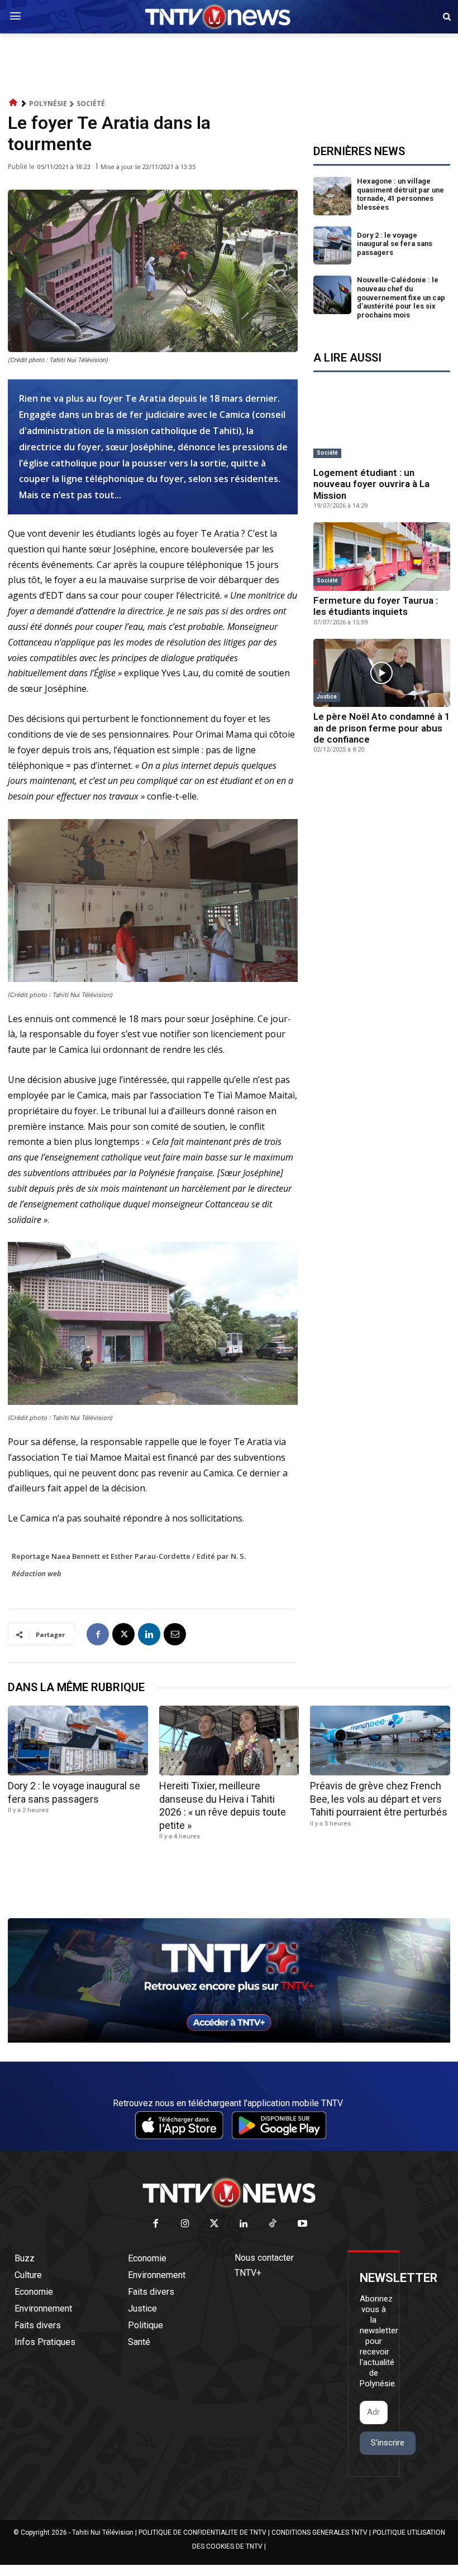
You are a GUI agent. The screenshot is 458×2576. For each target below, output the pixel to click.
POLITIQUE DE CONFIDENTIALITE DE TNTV (202, 2532)
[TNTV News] (229, 2193)
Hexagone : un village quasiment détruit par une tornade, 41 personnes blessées (400, 194)
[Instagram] (185, 2224)
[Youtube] (302, 2224)
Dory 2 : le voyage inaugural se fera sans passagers (395, 244)
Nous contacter (264, 2258)
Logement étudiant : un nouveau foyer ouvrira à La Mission (371, 484)
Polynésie (48, 103)
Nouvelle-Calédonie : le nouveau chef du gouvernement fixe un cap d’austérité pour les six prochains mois (401, 297)
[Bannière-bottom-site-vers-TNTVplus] (229, 2040)
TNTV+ (248, 2273)
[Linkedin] (149, 1634)
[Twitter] (215, 2224)
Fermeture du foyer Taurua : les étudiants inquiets (376, 606)
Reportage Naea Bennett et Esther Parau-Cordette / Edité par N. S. (129, 1556)
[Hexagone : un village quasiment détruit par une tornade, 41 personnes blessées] (333, 196)
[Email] (175, 1634)
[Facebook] (98, 1634)
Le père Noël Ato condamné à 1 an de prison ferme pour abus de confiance (382, 728)
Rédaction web (37, 1573)
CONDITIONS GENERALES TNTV (319, 2532)
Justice (327, 697)
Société (91, 103)
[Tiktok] (273, 2224)
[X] (123, 1634)
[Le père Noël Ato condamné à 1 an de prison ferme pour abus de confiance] (382, 673)
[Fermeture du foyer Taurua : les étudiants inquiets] (382, 557)
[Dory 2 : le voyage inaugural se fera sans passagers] (333, 246)
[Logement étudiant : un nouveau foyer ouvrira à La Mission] (382, 429)
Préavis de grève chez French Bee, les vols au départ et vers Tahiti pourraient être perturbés (379, 1799)
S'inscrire (388, 2443)
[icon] (13, 103)
